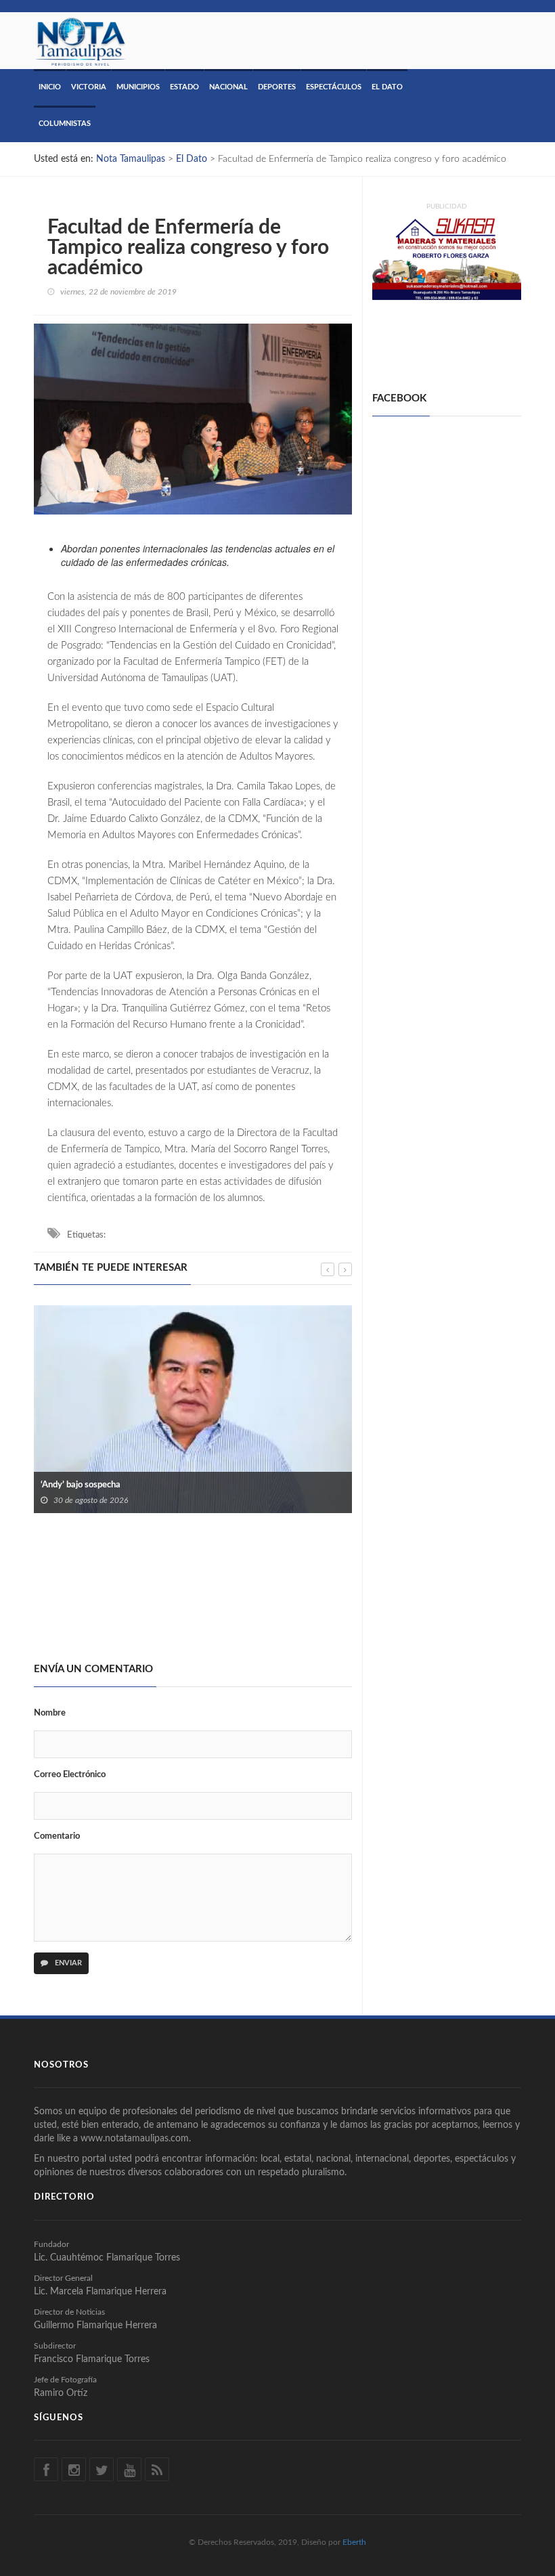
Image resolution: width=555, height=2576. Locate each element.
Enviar (67, 1963)
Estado (184, 87)
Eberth (354, 2542)
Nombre (50, 1713)
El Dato (387, 87)
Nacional (228, 87)
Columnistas (65, 124)
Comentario (57, 1836)
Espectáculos (334, 87)
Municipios (138, 87)
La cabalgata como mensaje (94, 1595)
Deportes (277, 87)
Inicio (50, 87)
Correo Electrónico (70, 1775)
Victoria (89, 87)
